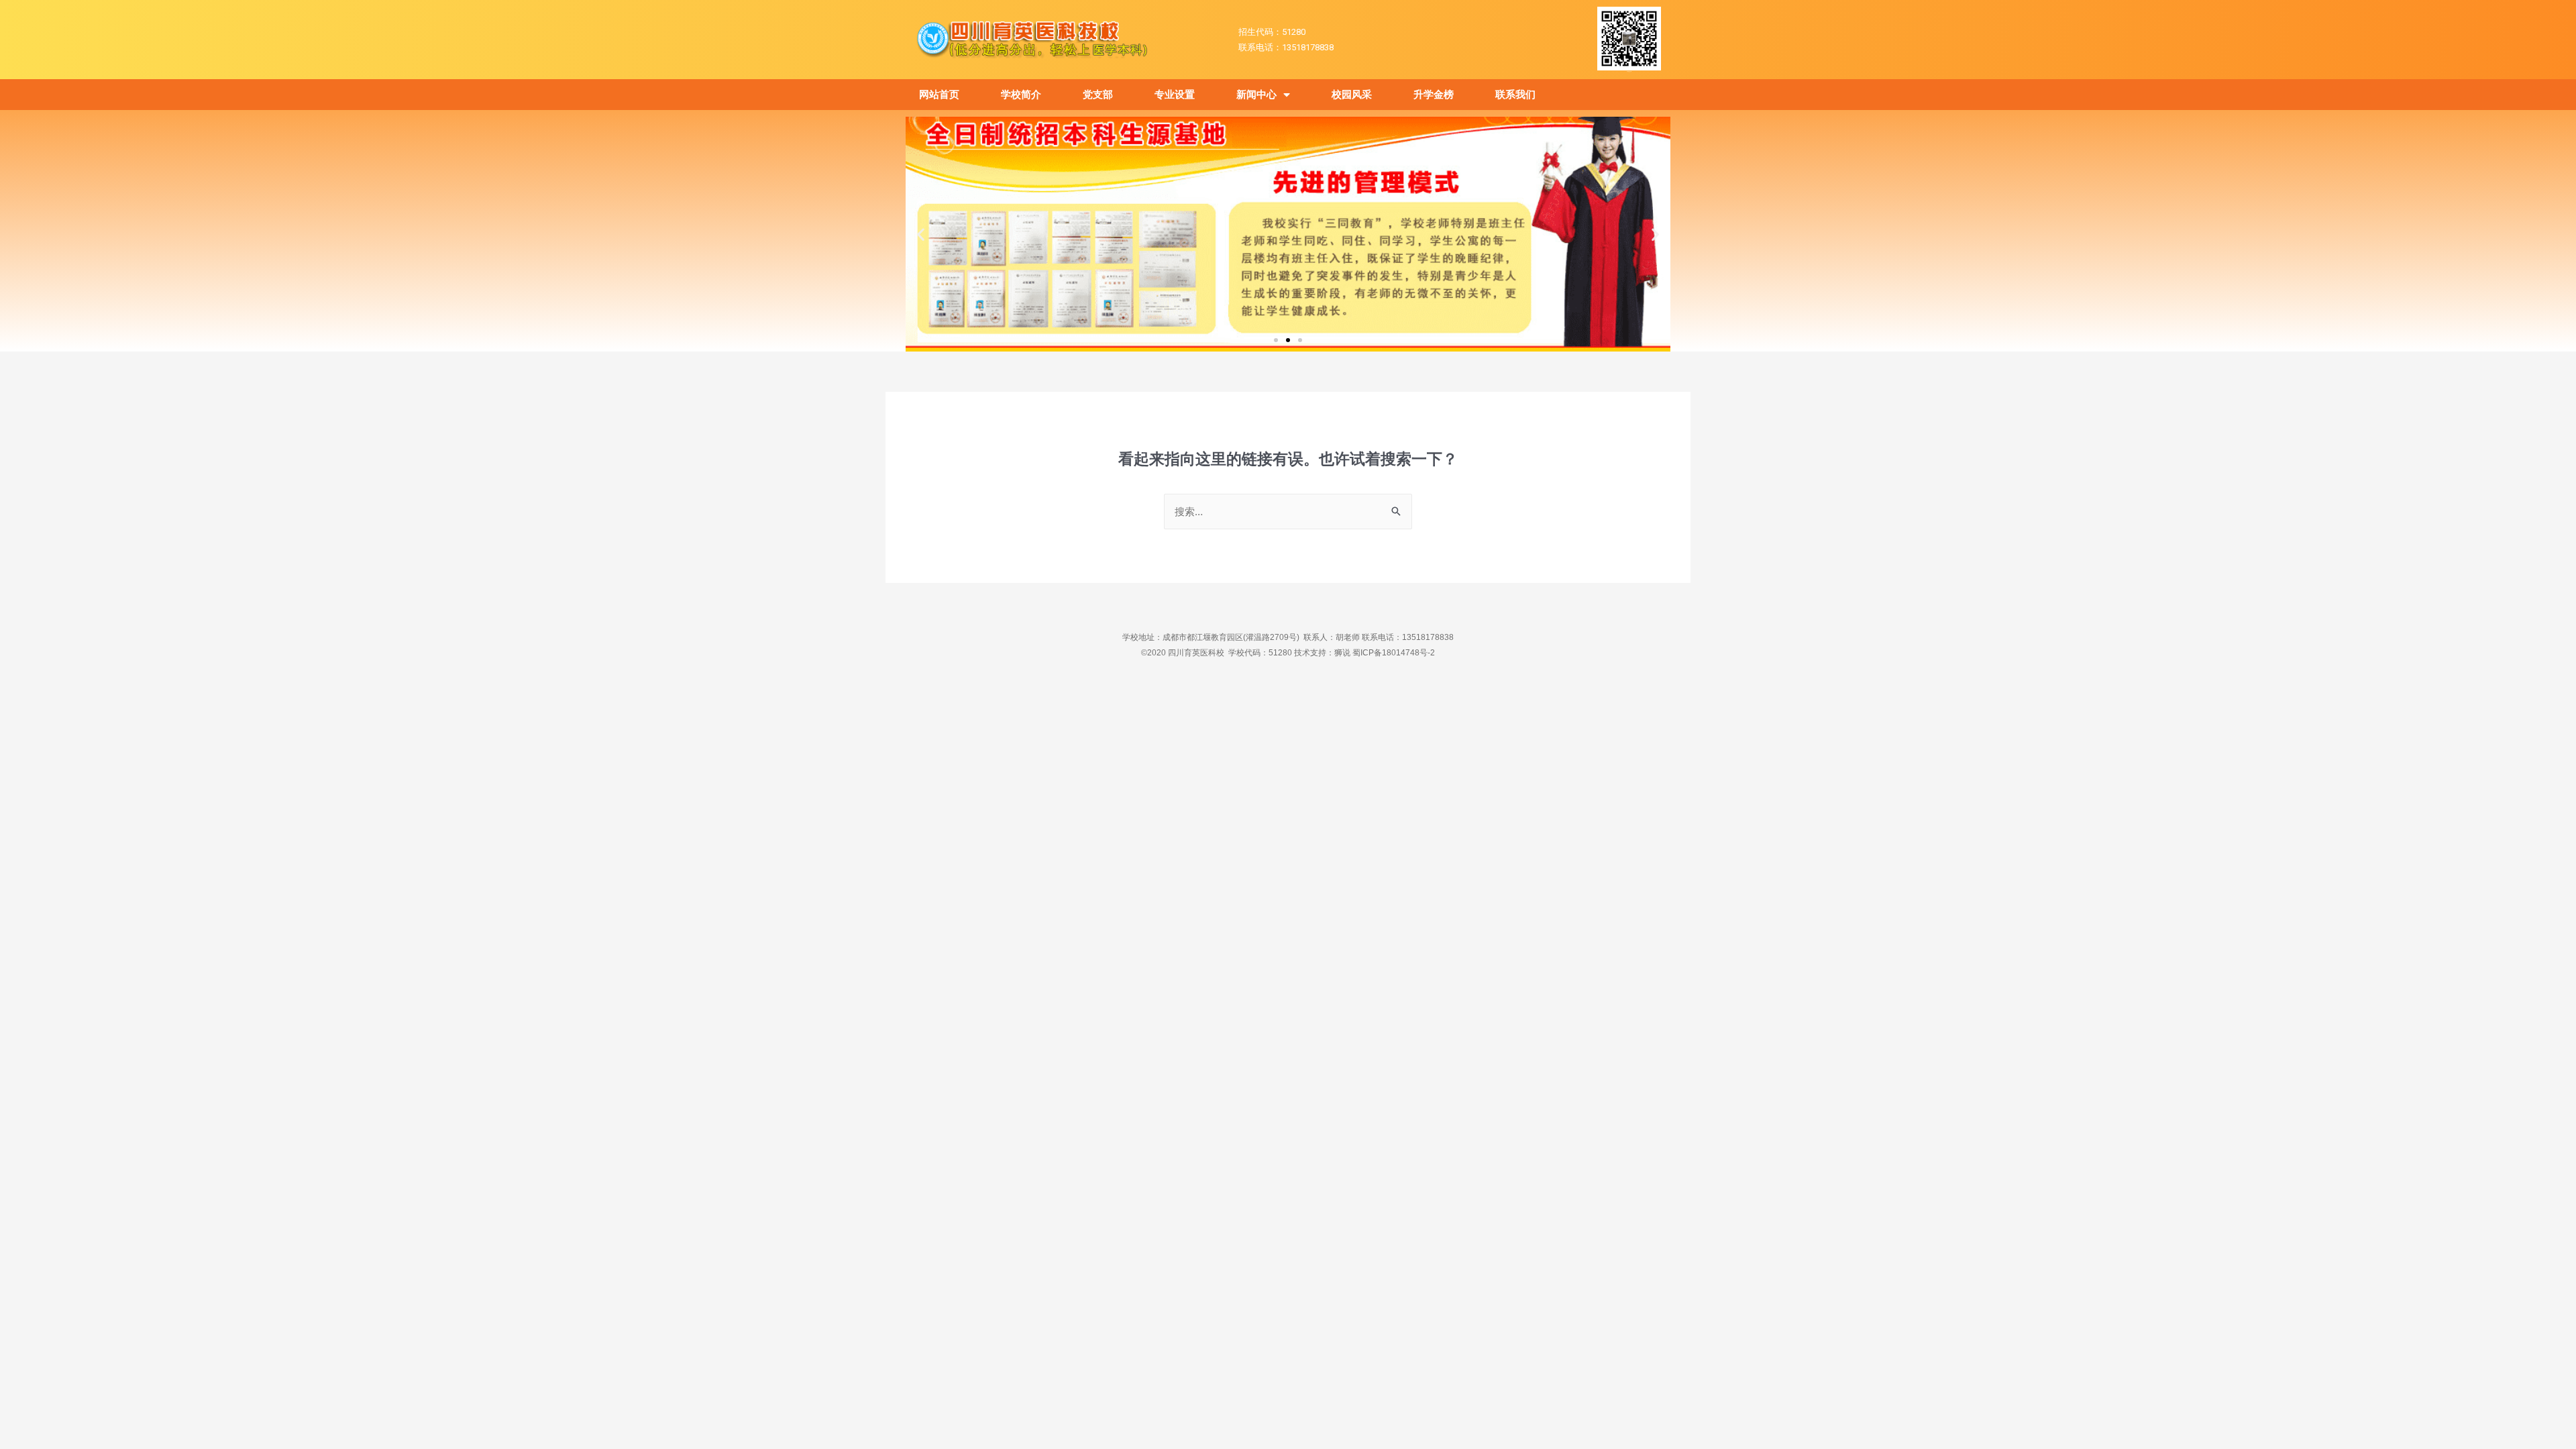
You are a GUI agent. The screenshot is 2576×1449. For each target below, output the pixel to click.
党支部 (1098, 95)
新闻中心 (1256, 95)
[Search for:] (1288, 512)
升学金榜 (1434, 95)
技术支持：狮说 (1323, 653)
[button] (1276, 340)
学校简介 (1021, 95)
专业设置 (1175, 95)
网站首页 (939, 95)
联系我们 (1515, 95)
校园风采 (1352, 95)
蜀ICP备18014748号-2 (1394, 653)
